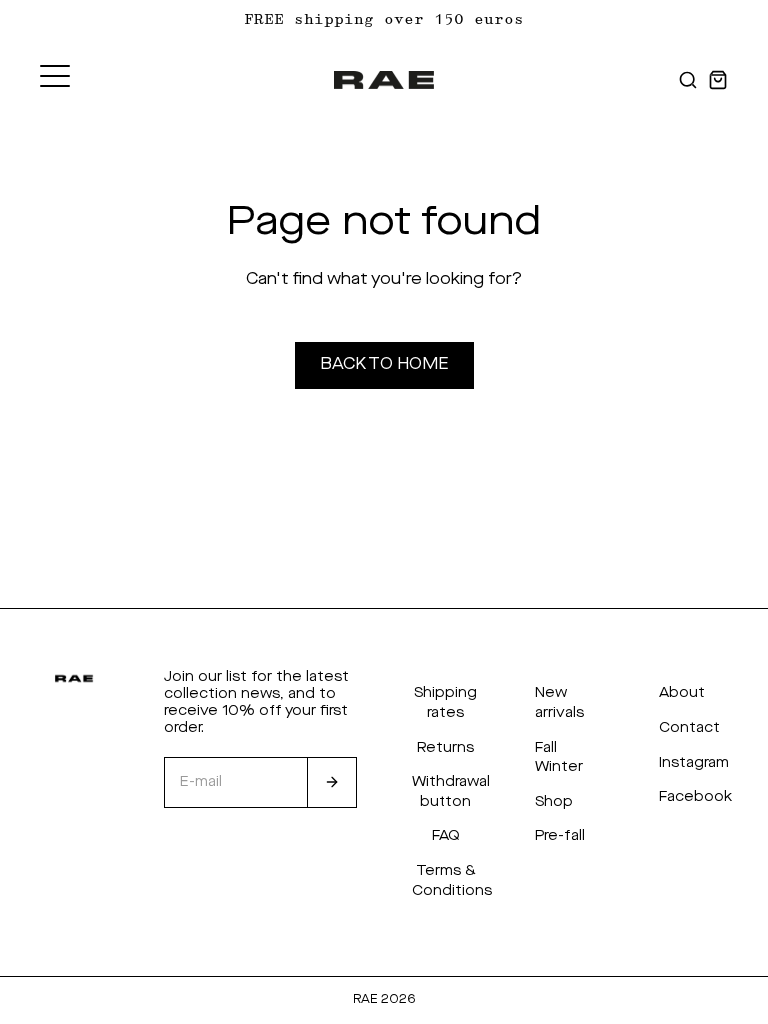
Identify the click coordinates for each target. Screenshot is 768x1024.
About (682, 693)
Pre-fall (560, 836)
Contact (689, 728)
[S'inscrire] (332, 783)
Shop (554, 802)
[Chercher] (688, 80)
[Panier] (718, 80)
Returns (445, 748)
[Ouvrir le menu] (55, 76)
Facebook (695, 797)
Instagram (694, 763)
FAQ (446, 836)
